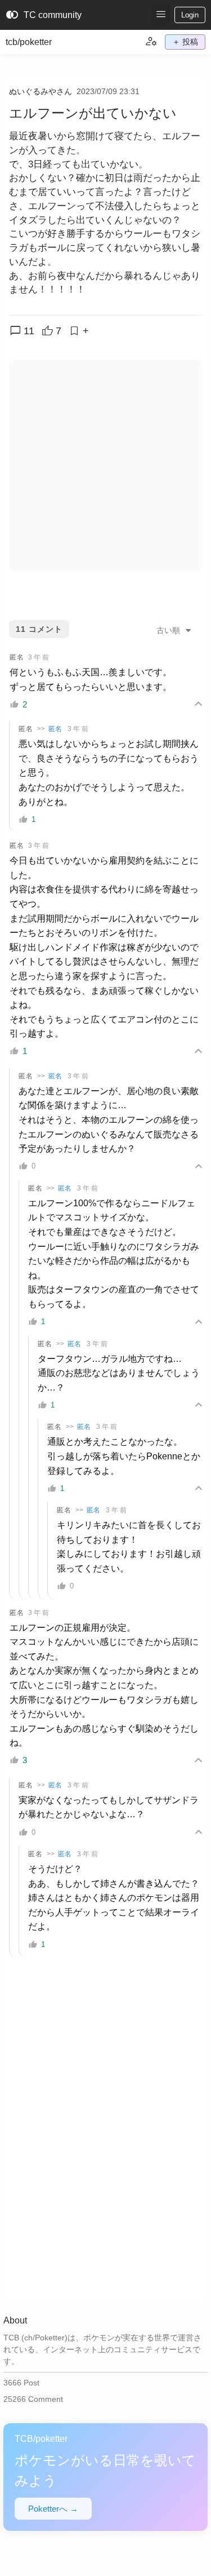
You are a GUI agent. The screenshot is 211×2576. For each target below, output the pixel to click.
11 (22, 331)
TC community (44, 15)
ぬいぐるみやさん (41, 91)
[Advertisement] (105, 465)
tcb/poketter (29, 42)
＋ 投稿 (185, 42)
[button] (161, 15)
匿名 (55, 729)
